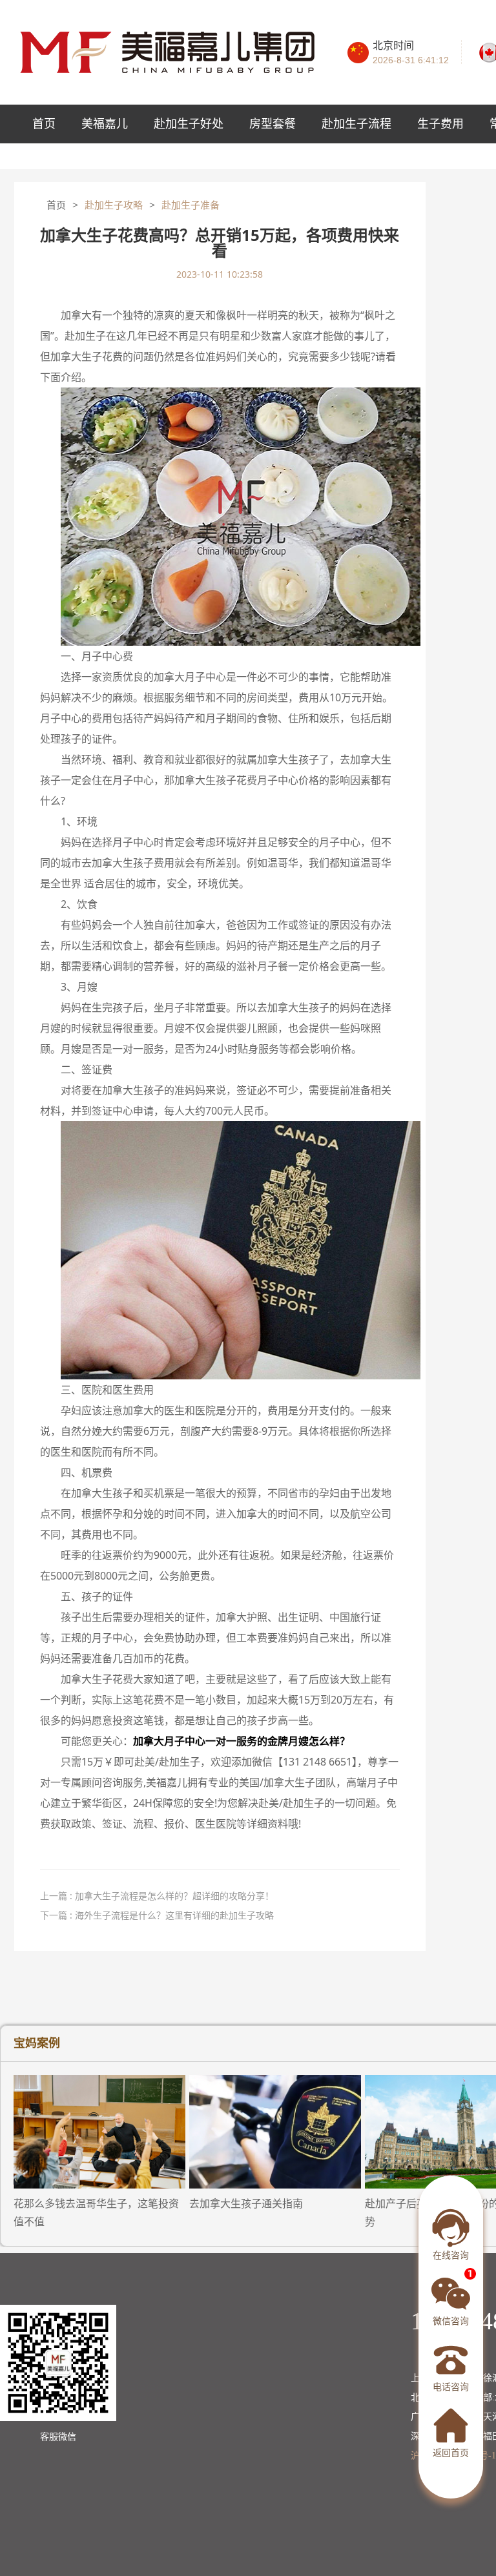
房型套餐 (273, 124)
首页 (44, 124)
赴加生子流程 (356, 124)
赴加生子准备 (191, 205)
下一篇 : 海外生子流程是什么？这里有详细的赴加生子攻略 (157, 1915)
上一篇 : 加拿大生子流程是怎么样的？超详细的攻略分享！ (157, 1896)
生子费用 (440, 124)
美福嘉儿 (105, 124)
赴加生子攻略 (114, 205)
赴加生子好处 (189, 124)
